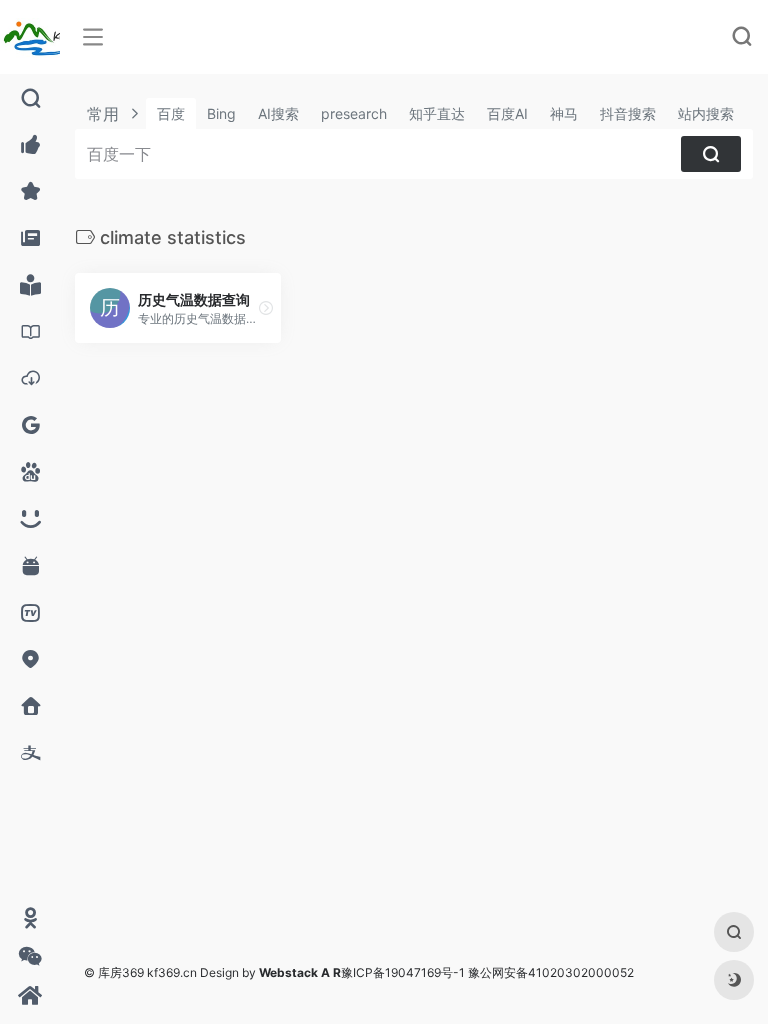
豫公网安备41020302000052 (551, 972)
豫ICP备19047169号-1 (403, 972)
